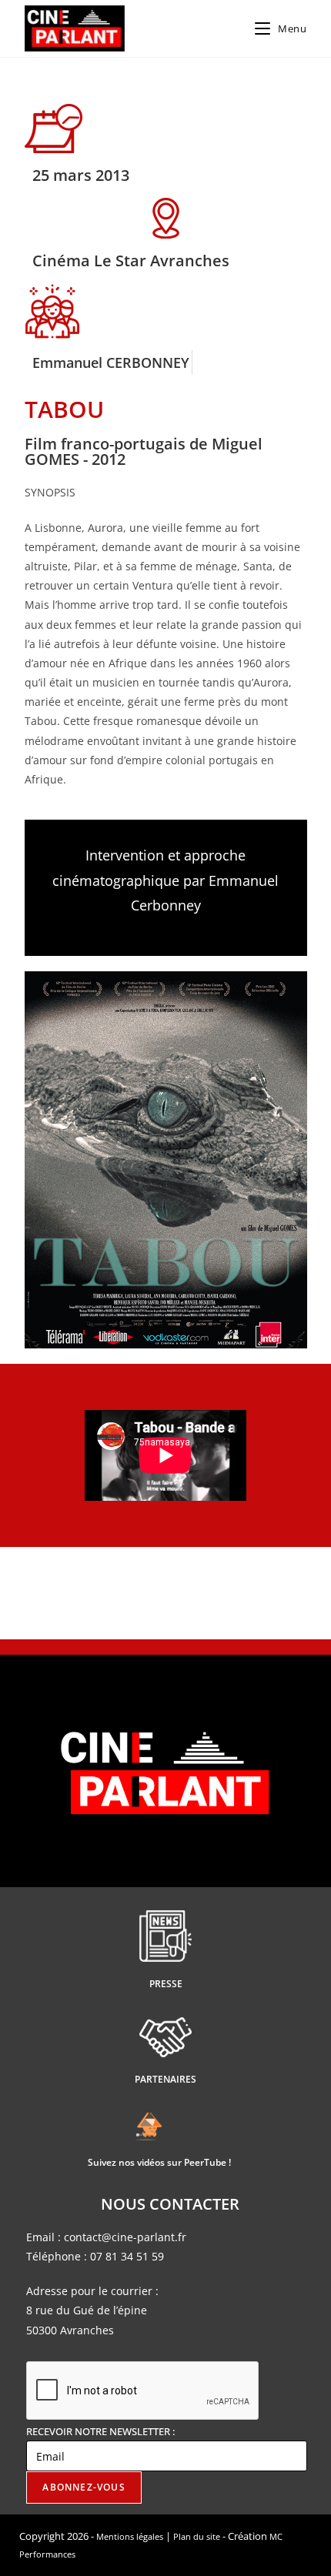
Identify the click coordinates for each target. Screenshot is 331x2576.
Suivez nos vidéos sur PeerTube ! (159, 2162)
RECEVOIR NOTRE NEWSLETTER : (100, 2431)
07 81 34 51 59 (127, 2256)
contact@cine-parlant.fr (125, 2237)
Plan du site (197, 2536)
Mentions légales (130, 2536)
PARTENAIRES (165, 2079)
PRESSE (166, 1984)
